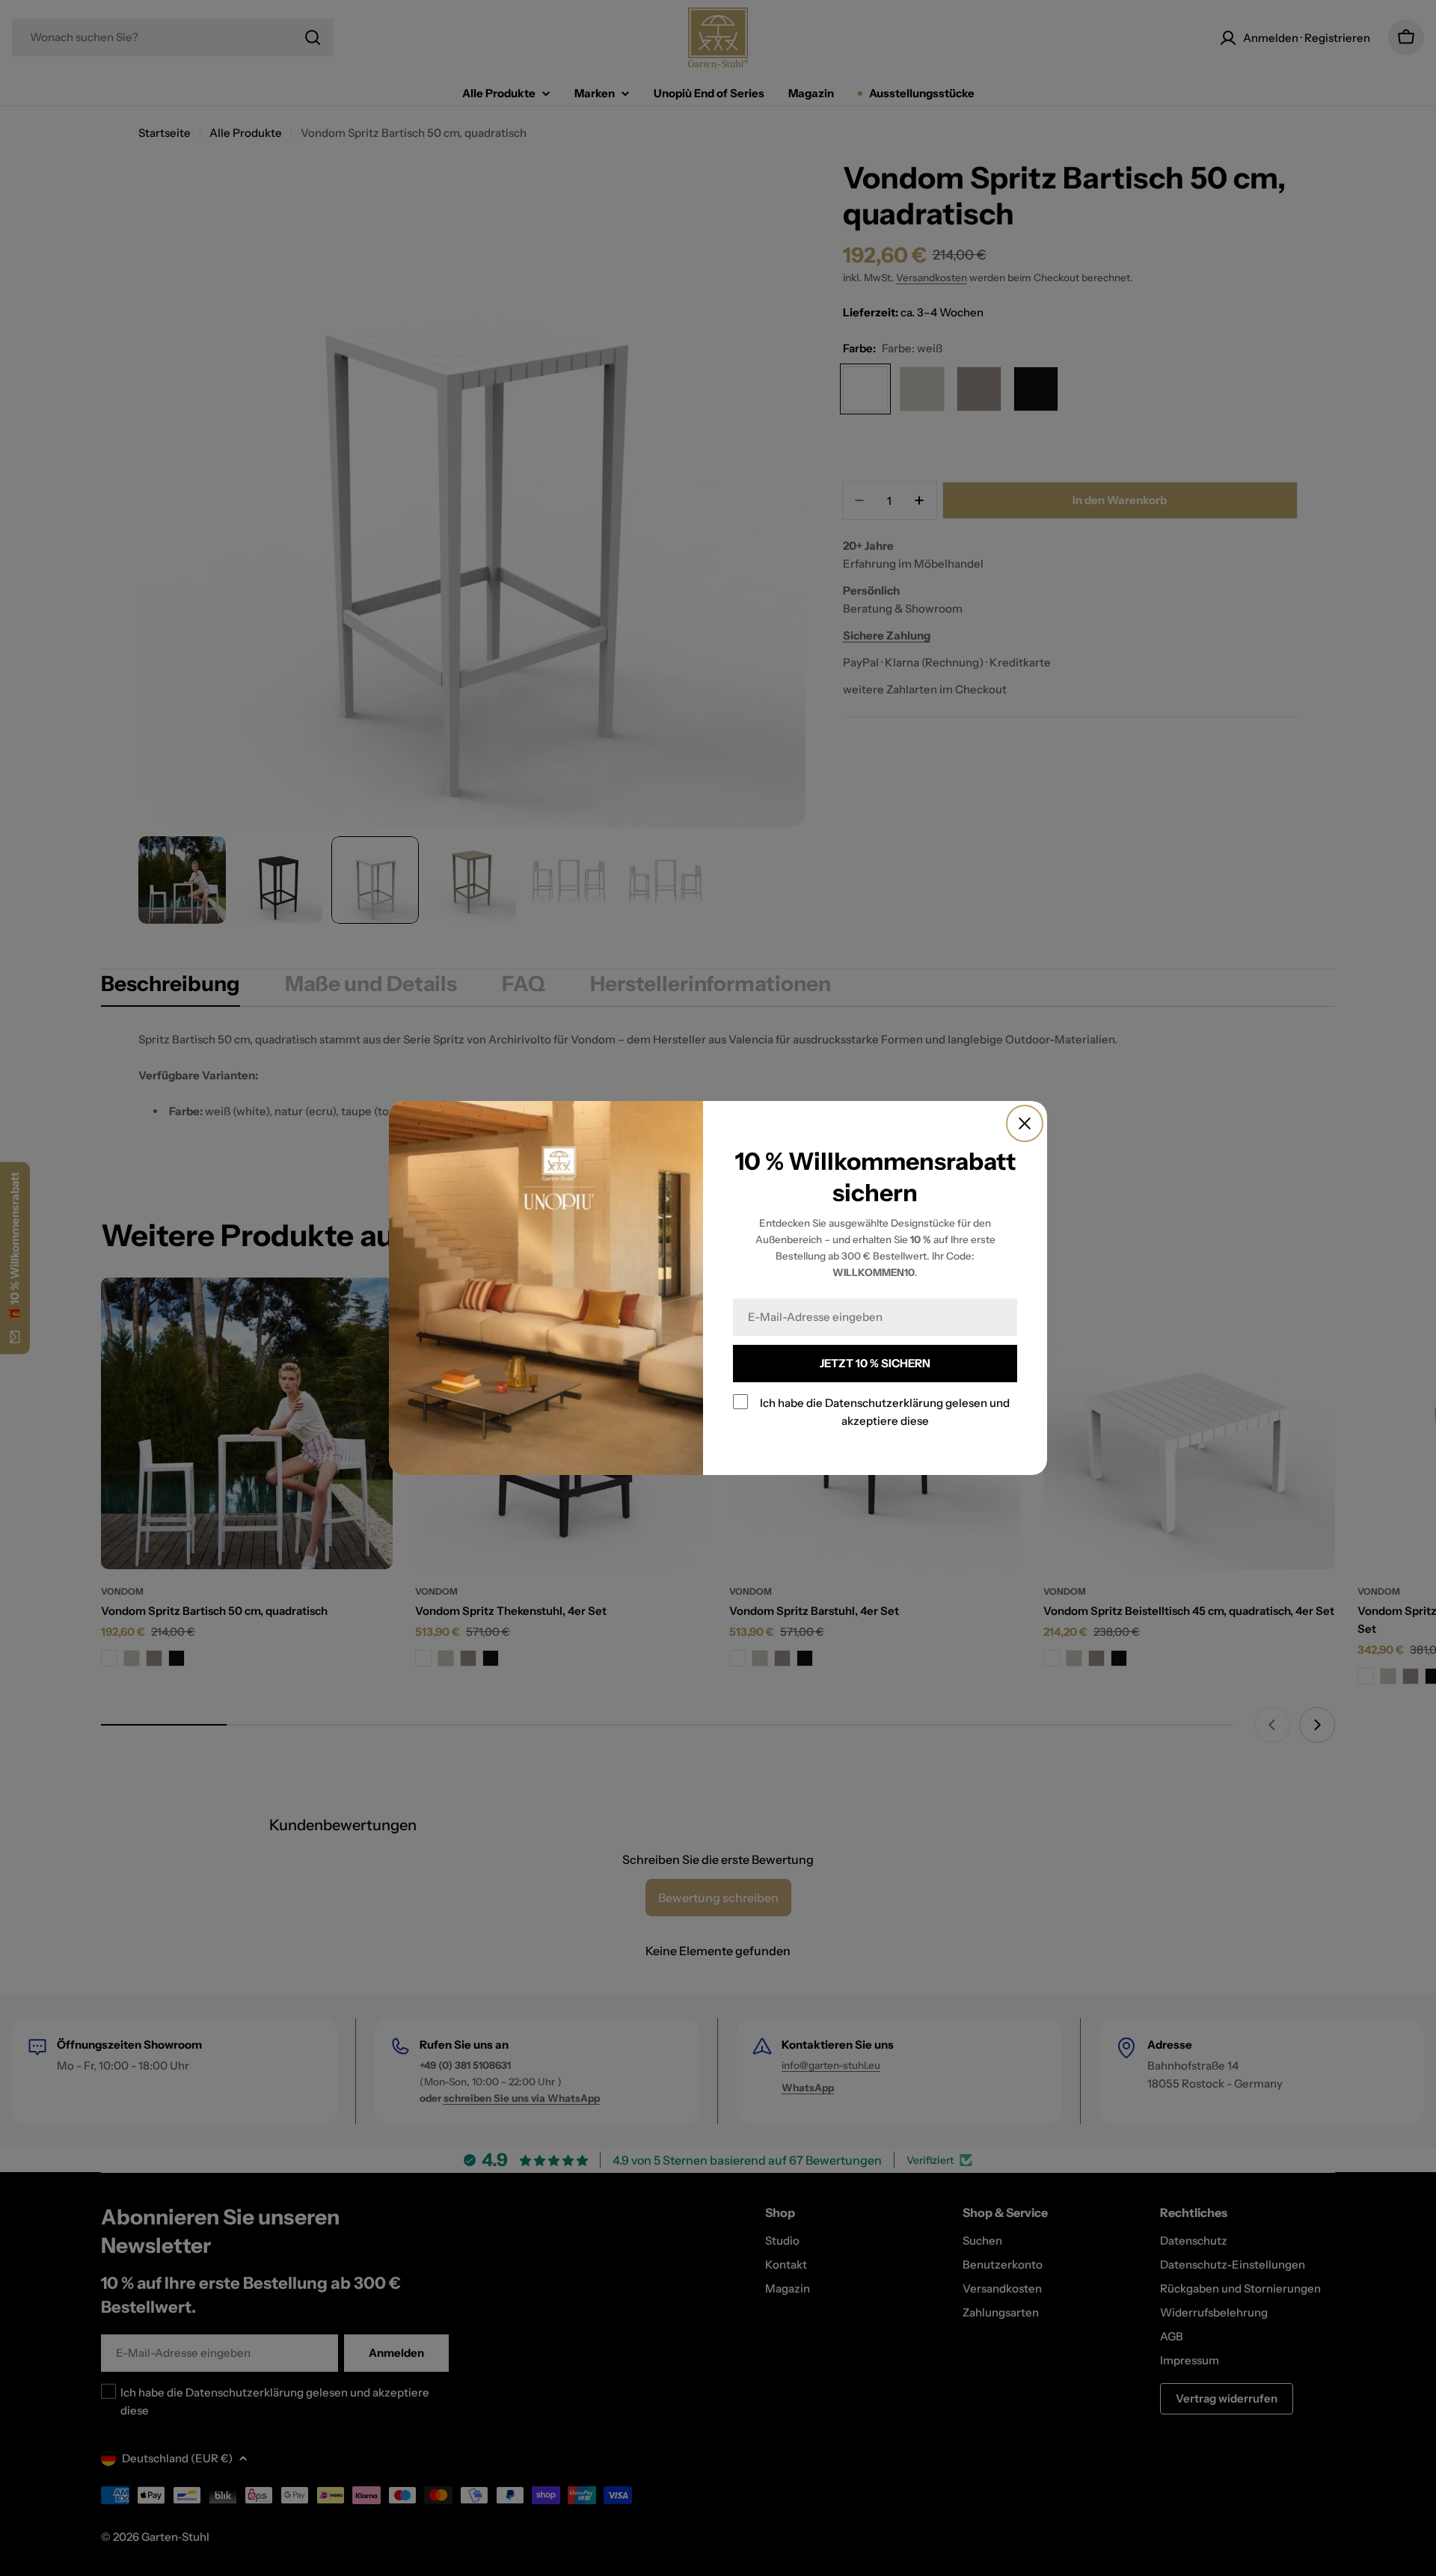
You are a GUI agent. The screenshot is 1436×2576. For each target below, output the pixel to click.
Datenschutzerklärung (884, 1403)
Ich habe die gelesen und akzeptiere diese (885, 1412)
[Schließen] (1025, 1123)
